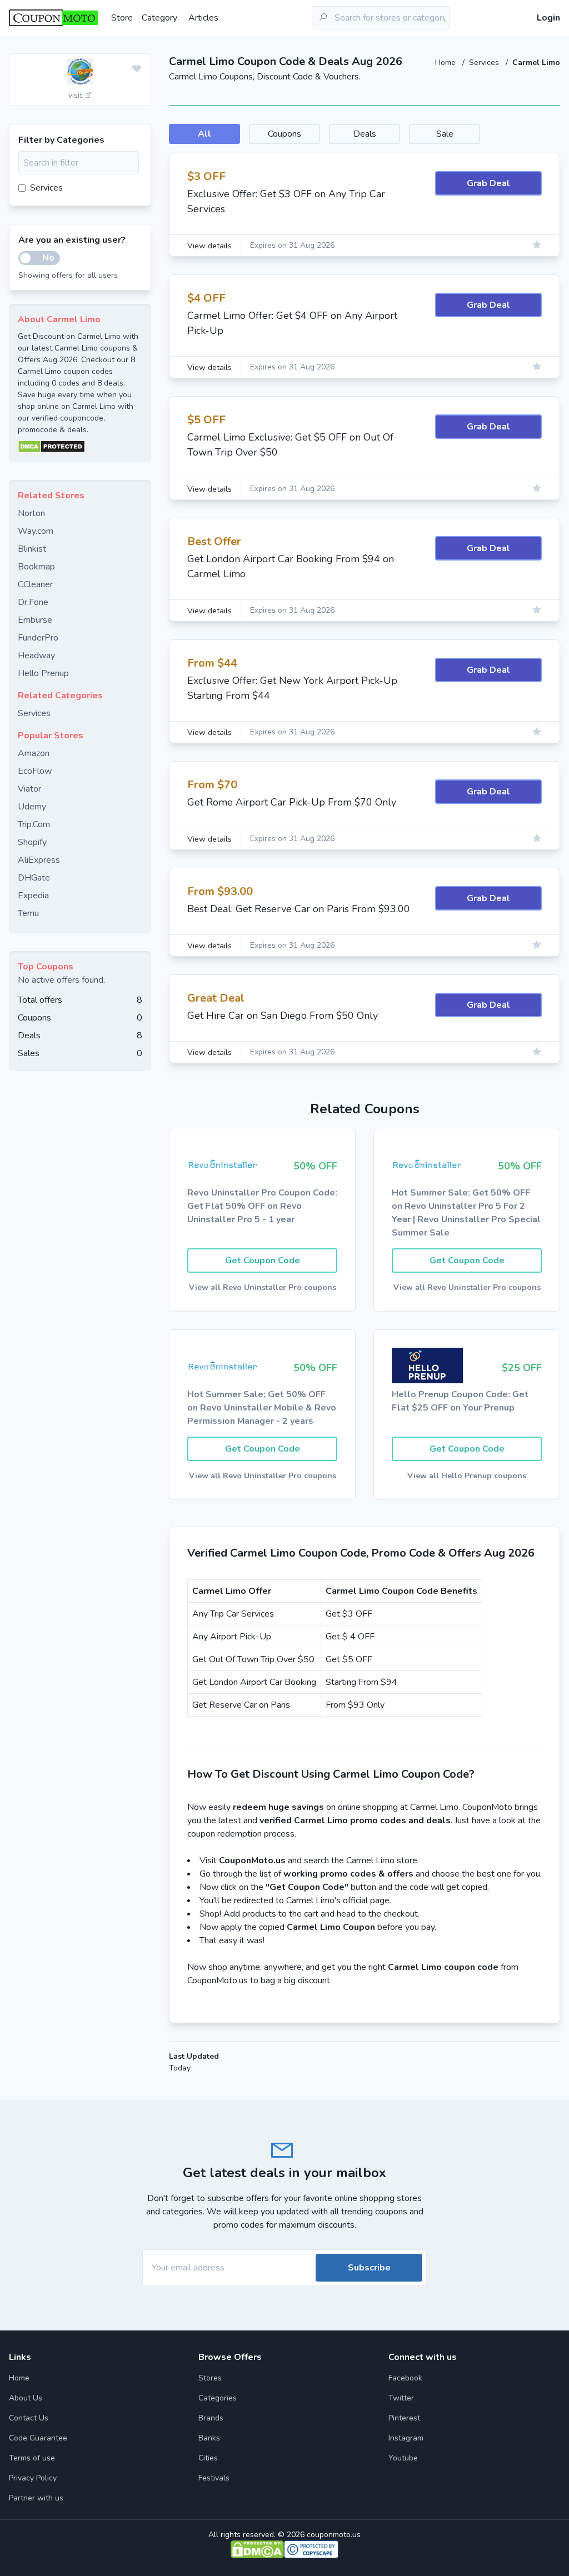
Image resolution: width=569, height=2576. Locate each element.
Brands (211, 2418)
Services (485, 62)
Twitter (401, 2398)
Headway (36, 656)
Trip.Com (34, 824)
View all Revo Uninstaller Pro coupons (263, 1287)
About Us (26, 2398)
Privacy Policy (33, 2478)
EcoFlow (35, 771)
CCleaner (35, 584)
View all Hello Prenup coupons (467, 1476)
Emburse (35, 620)
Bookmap (36, 567)
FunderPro (38, 638)
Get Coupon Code (263, 1261)
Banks (209, 2438)
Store (122, 18)
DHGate (34, 878)
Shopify (32, 842)
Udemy (32, 807)
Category (159, 18)
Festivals (214, 2478)
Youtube (403, 2458)
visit (76, 95)
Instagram (406, 2438)
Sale (445, 134)
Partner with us (36, 2498)
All (204, 134)
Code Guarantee (38, 2438)
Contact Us (29, 2418)
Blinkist (32, 549)
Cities (208, 2458)
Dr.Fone (33, 602)
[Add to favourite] (137, 69)
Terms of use (32, 2458)
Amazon (34, 753)
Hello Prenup (43, 673)
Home (446, 62)
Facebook (405, 2378)
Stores (210, 2378)
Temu (28, 913)
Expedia (33, 896)
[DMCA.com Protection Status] (80, 447)
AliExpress (39, 860)
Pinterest (404, 2418)
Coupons (284, 134)
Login (548, 18)
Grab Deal (488, 183)
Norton (31, 513)
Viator (29, 789)
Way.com (36, 531)
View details (209, 246)
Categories (218, 2398)
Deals (365, 134)
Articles (203, 18)
